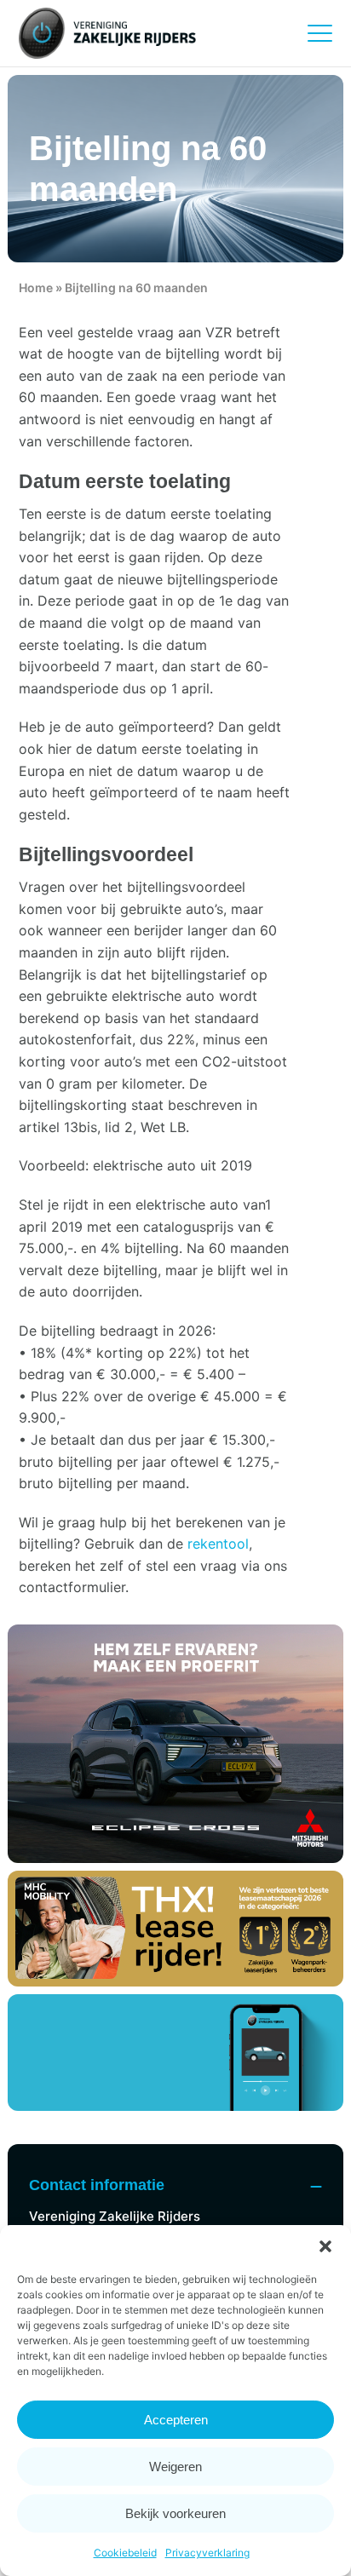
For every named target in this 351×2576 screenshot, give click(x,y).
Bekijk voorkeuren (175, 2513)
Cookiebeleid (125, 2553)
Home (36, 287)
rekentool (218, 1544)
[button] (325, 2246)
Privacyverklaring (207, 2553)
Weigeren (175, 2467)
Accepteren (176, 2420)
